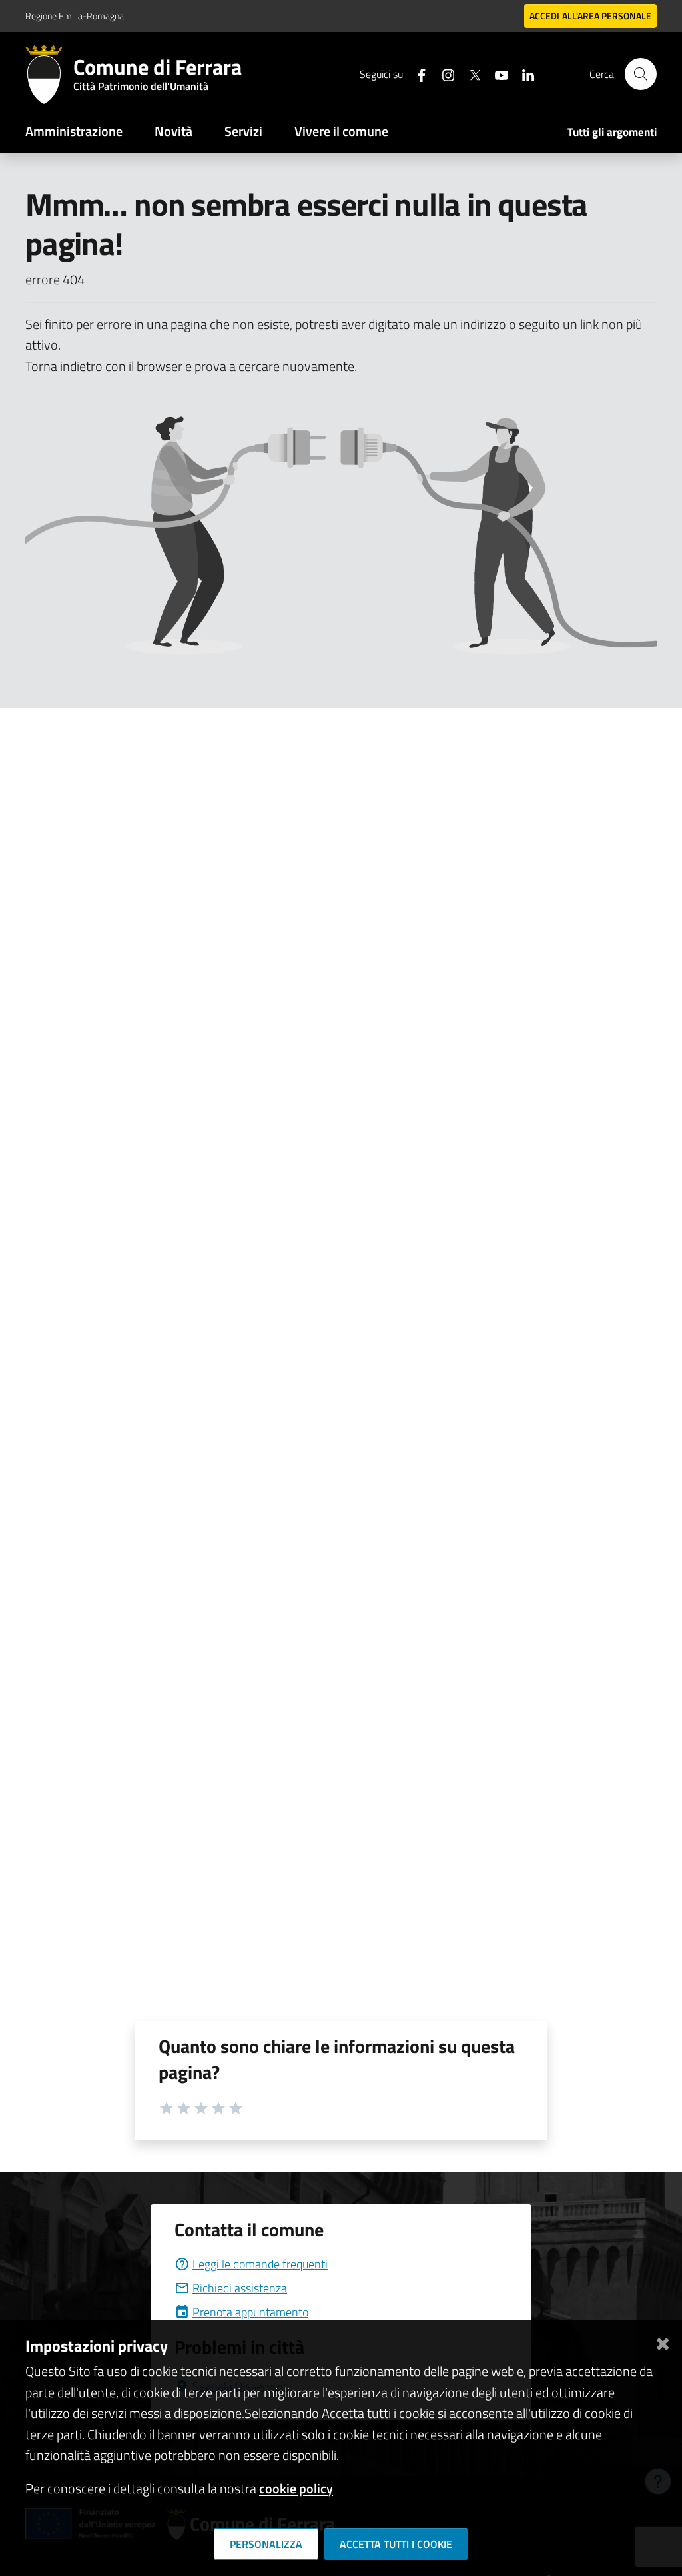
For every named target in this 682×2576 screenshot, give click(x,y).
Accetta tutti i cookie (396, 2544)
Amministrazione (74, 131)
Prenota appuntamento (250, 2312)
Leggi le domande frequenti (260, 2264)
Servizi (243, 131)
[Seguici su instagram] (443, 74)
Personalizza (266, 2544)
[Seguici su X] (470, 74)
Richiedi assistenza (240, 2288)
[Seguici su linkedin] (523, 74)
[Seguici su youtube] (496, 74)
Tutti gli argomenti (612, 132)
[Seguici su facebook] (416, 74)
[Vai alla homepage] (49, 74)
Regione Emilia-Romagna (75, 16)
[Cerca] (641, 74)
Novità (173, 131)
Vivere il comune (341, 131)
